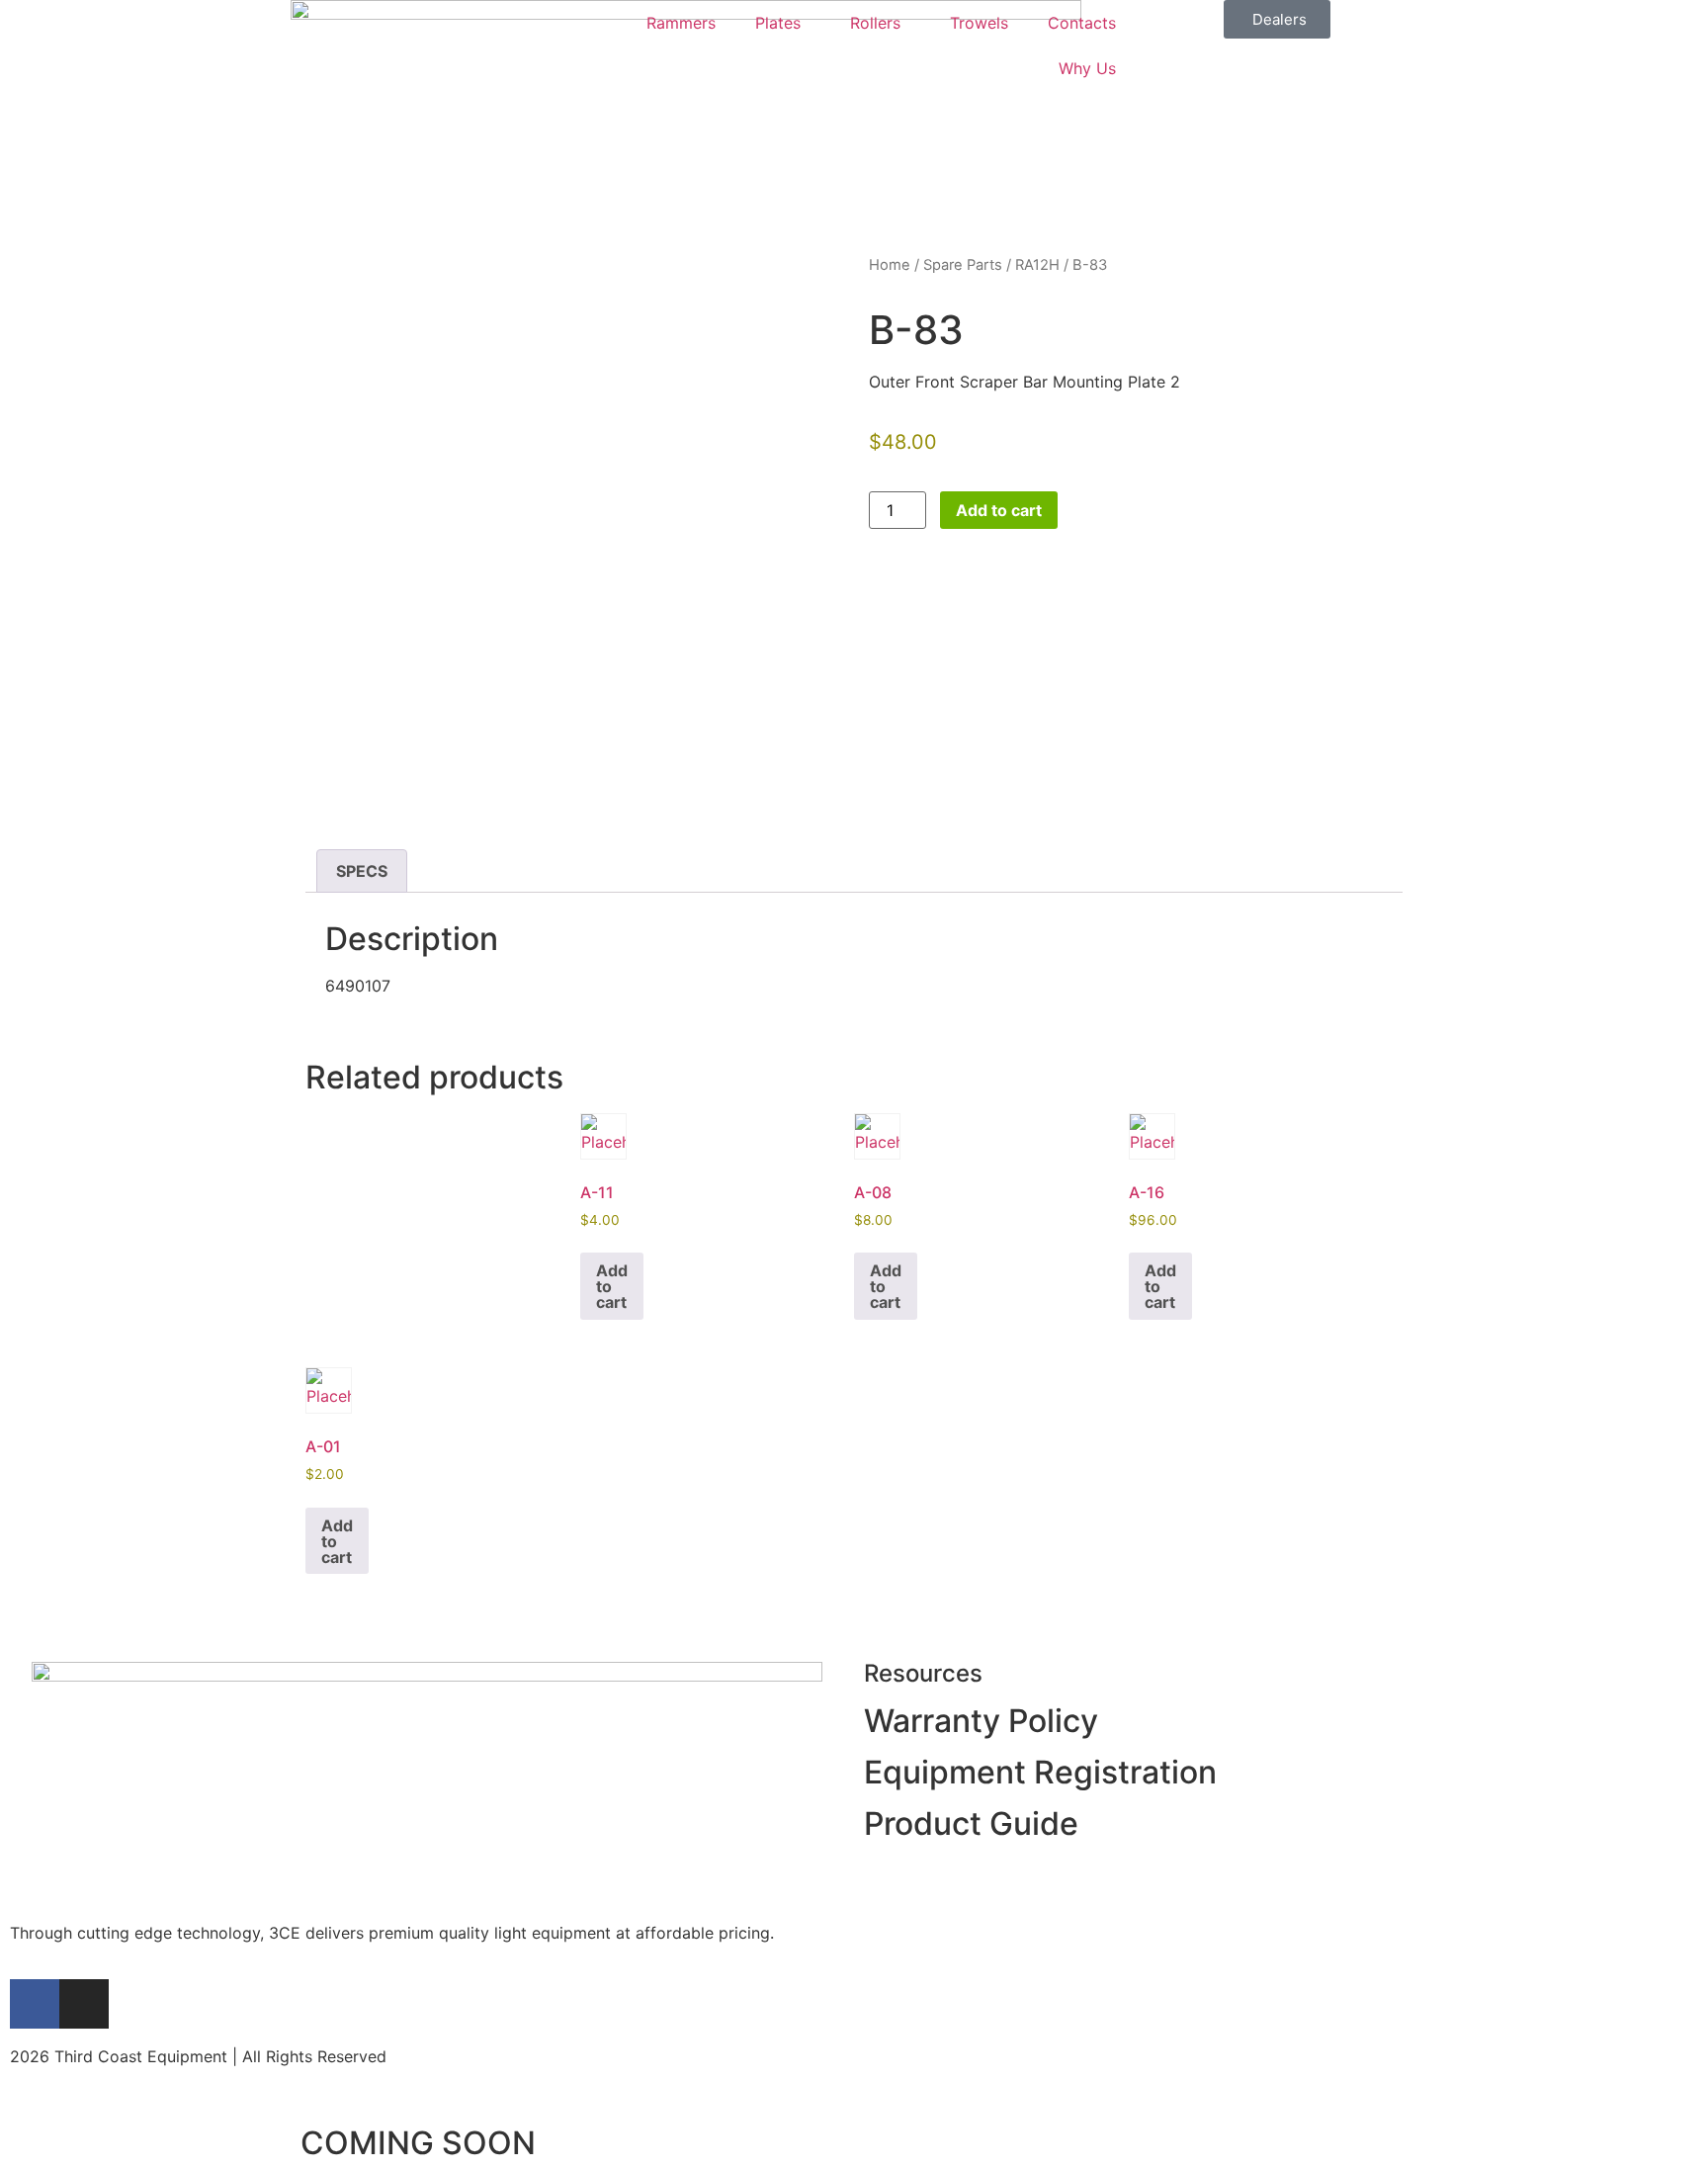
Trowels (979, 23)
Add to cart (999, 510)
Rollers (875, 23)
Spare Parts (963, 265)
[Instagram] (84, 2004)
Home (890, 265)
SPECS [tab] (362, 871)
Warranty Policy (981, 1721)
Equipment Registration (1040, 1772)
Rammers (681, 23)
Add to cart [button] (612, 1286)
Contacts (1082, 23)
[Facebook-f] (35, 2004)
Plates (778, 23)
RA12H (1037, 265)
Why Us (1087, 68)
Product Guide (971, 1823)
